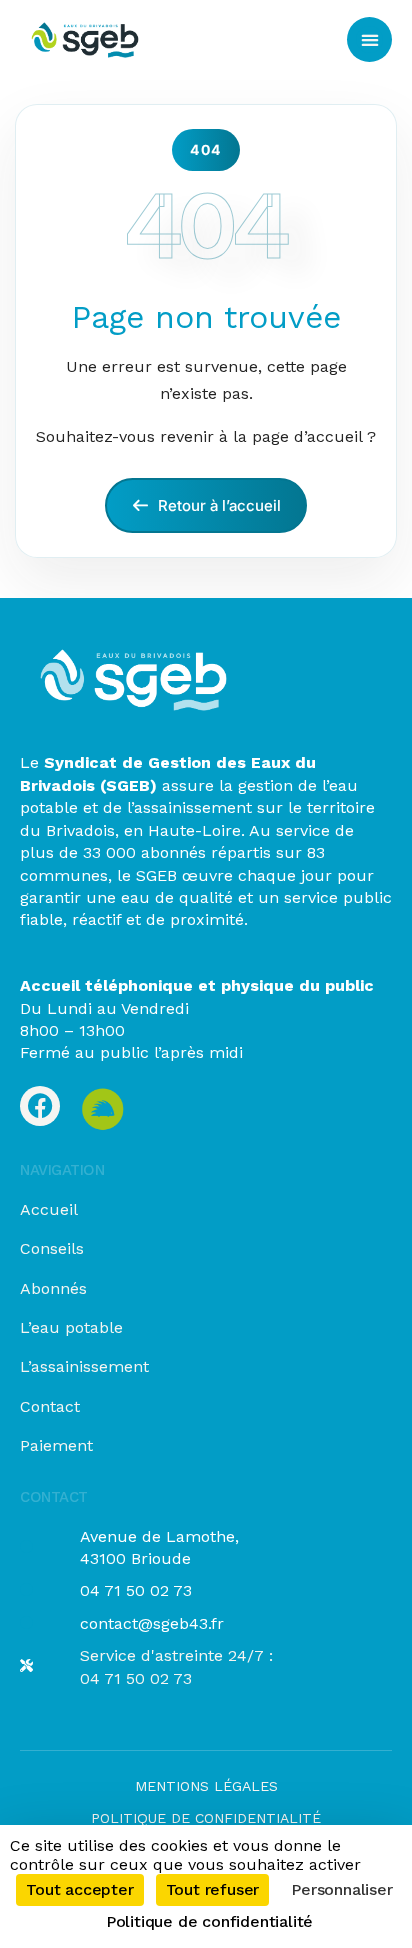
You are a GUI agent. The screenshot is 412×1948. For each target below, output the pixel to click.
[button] (369, 39)
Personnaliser (341, 1889)
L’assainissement (84, 1366)
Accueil (49, 1209)
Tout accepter (79, 1889)
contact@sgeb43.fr (152, 1623)
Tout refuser (213, 1889)
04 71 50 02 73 (136, 1590)
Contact (50, 1406)
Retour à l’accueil (217, 505)
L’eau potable (71, 1327)
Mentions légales (206, 1786)
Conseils (52, 1248)
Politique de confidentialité (206, 1818)
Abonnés (53, 1288)
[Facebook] (40, 1106)
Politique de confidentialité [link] (209, 1921)
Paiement (56, 1445)
